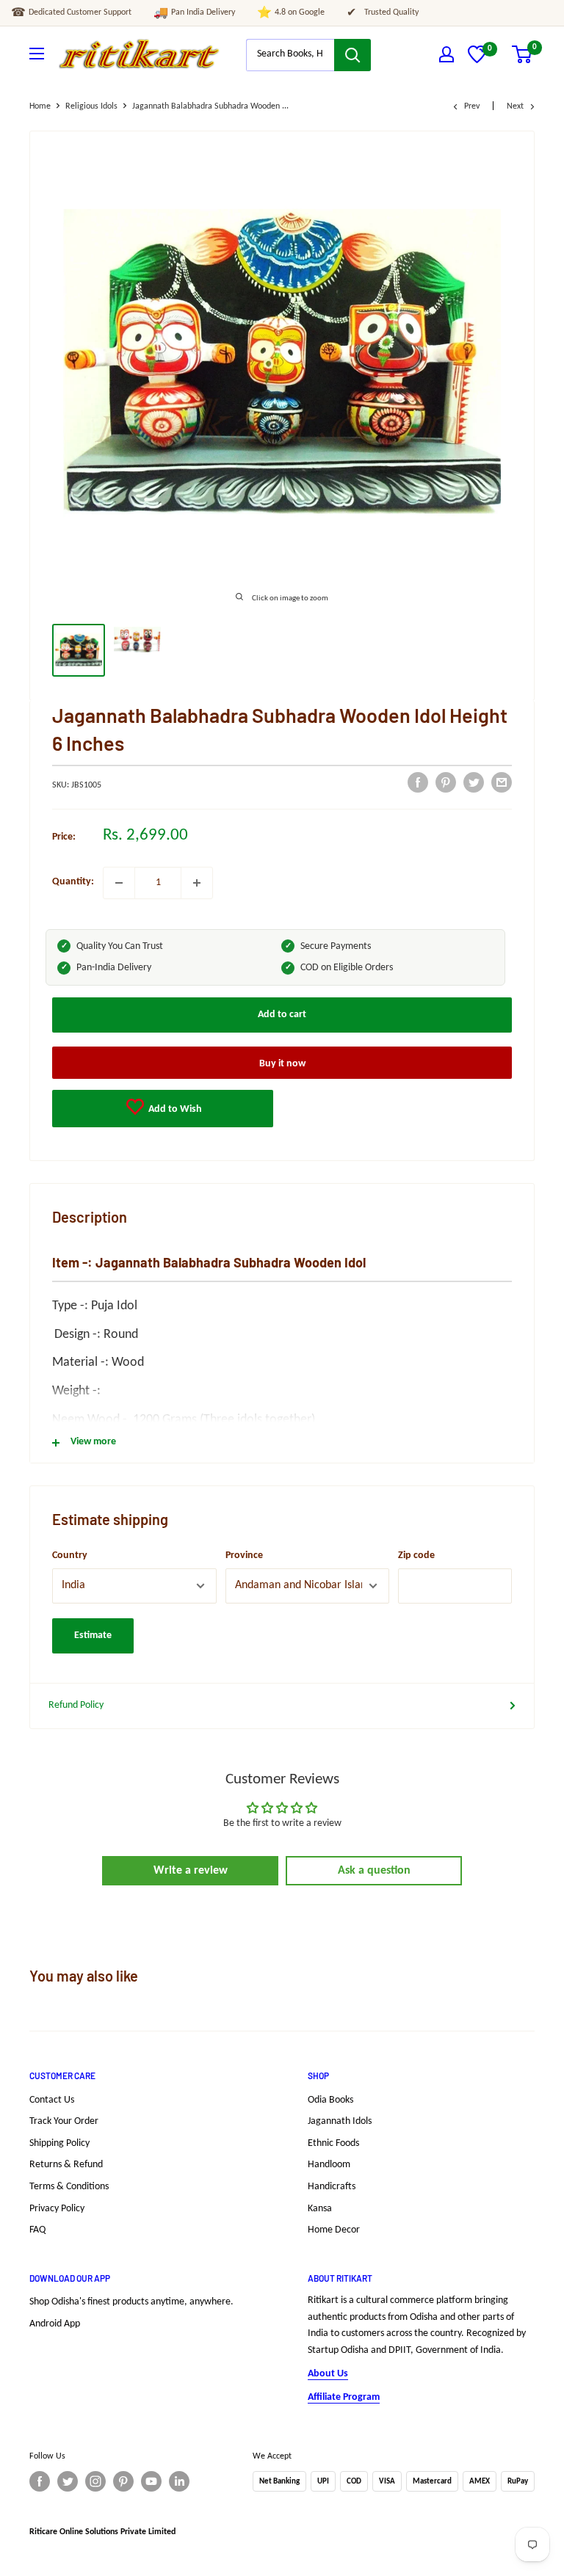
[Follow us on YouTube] (151, 2481)
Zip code (416, 1556)
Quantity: (73, 882)
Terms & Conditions (69, 2187)
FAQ (37, 2230)
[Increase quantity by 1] (197, 883)
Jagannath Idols (340, 2121)
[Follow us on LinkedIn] (179, 2481)
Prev (472, 106)
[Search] (352, 55)
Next (515, 106)
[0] (477, 61)
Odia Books (330, 2100)
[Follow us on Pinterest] (123, 2481)
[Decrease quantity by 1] (119, 883)
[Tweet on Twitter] (474, 782)
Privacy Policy (57, 2209)
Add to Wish (174, 1109)
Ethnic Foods (333, 2143)
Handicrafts (332, 2187)
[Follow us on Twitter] (68, 2481)
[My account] (446, 54)
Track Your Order (64, 2121)
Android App (55, 2324)
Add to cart (282, 1015)
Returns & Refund (66, 2165)
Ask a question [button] (374, 1871)
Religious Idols (91, 106)
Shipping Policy (59, 2143)
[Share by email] (502, 782)
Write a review (191, 1871)
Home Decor (334, 2230)
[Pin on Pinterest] (446, 782)
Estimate (93, 1636)
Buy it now (282, 1064)
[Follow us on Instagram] (95, 2481)
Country (70, 1556)
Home (40, 106)
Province (244, 1556)
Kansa (320, 2209)
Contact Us (52, 2100)
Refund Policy (76, 1705)
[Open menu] (37, 54)
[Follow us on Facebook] (40, 2481)
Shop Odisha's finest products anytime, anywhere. (131, 2302)
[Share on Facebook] (418, 782)
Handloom (329, 2165)
